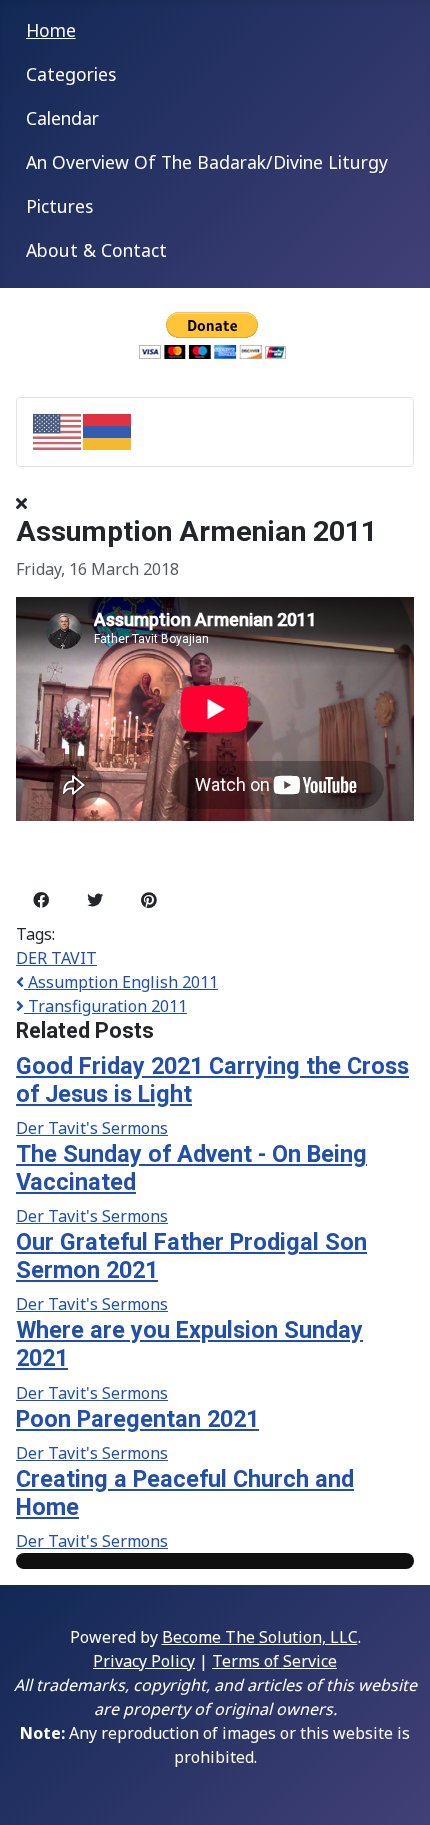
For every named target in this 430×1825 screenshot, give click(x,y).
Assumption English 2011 (121, 982)
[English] (58, 430)
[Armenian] (108, 430)
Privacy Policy (144, 1661)
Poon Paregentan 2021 (137, 1419)
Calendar (62, 118)
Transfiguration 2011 (105, 1006)
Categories (71, 74)
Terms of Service (274, 1661)
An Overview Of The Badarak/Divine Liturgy (207, 162)
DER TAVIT (56, 958)
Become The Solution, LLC (260, 1637)
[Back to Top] (395, 1788)
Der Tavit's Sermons (92, 1128)
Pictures (59, 206)
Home (51, 30)
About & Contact (96, 250)
